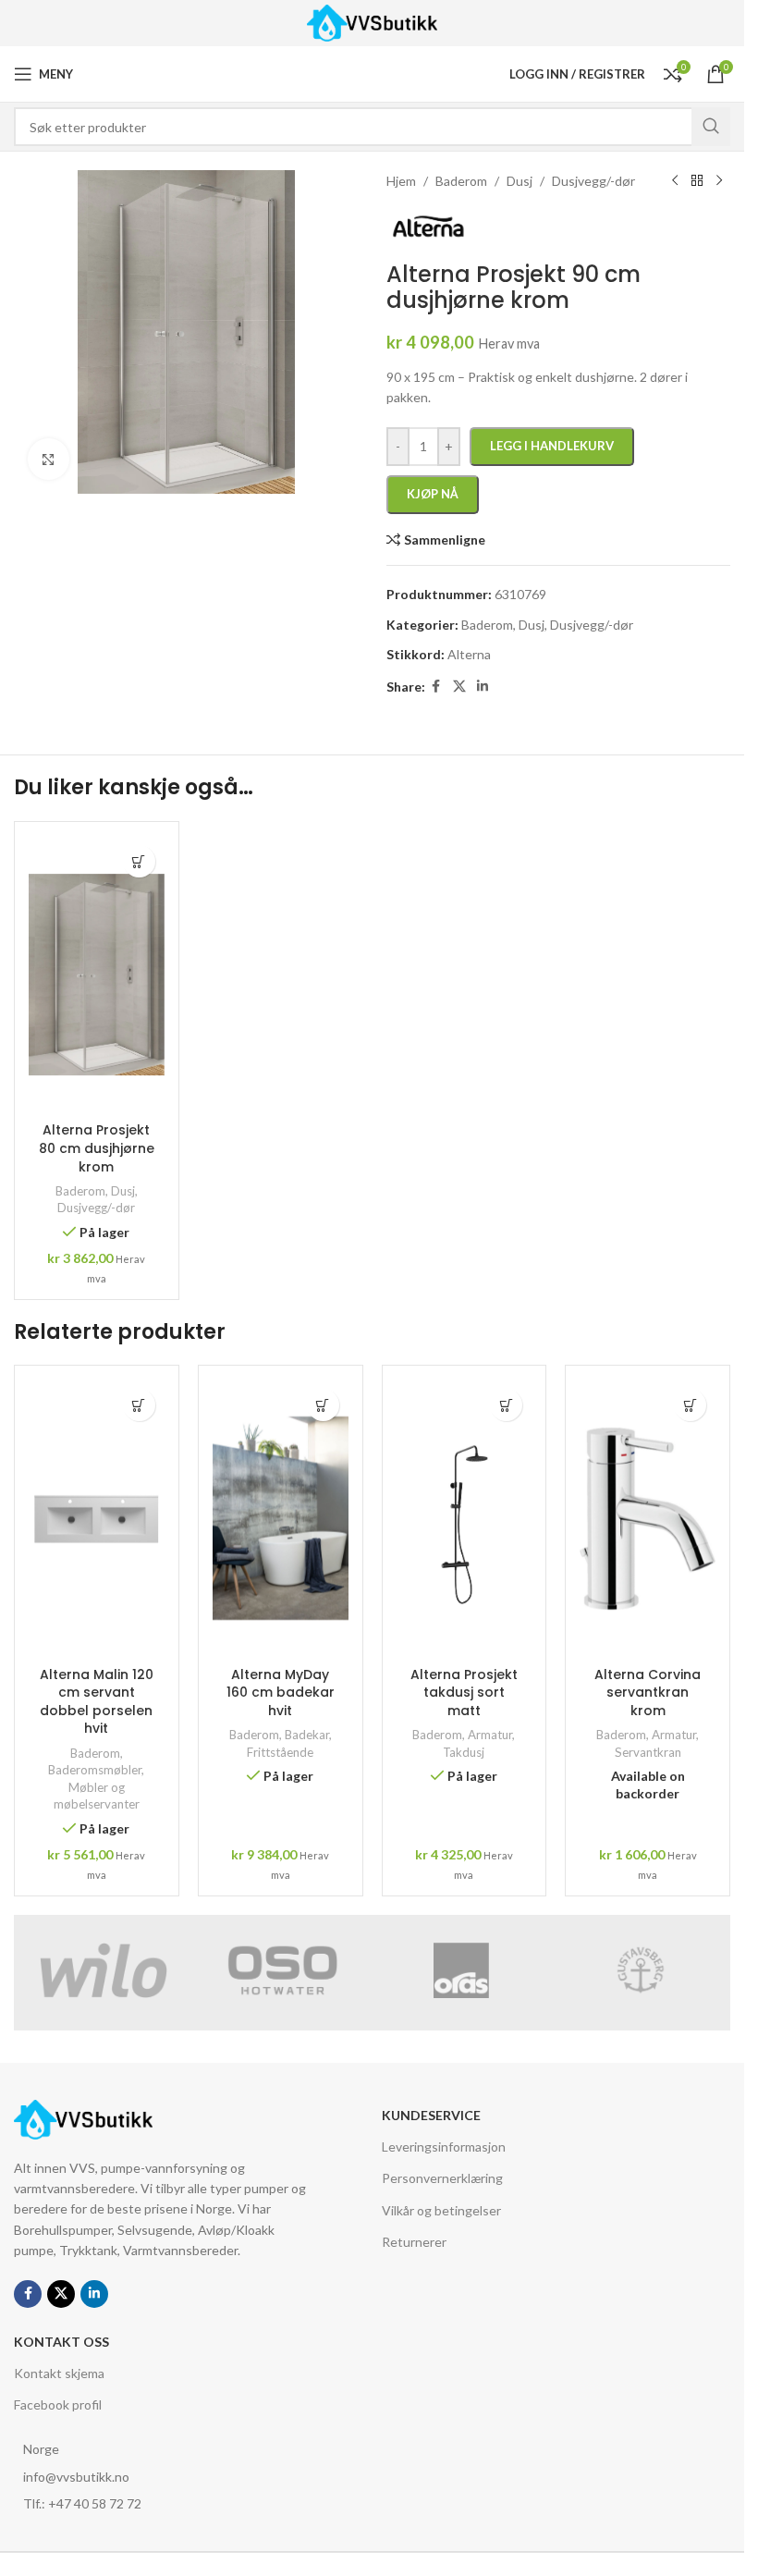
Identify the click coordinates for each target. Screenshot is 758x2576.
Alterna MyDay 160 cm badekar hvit (281, 1693)
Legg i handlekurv (552, 446)
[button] (139, 861)
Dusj (123, 1191)
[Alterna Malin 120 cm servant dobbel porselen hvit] (97, 1518)
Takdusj (464, 1752)
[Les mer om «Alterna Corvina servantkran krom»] (690, 1405)
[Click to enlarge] (49, 459)
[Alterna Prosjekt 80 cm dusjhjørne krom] (97, 975)
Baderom (80, 1191)
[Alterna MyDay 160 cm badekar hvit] (281, 1518)
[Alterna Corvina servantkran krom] (648, 1518)
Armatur (490, 1735)
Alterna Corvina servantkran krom (648, 1693)
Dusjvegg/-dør (96, 1208)
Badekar (307, 1735)
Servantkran (648, 1752)
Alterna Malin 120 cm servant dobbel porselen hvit (97, 1702)
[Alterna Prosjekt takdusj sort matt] (465, 1518)
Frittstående (280, 1752)
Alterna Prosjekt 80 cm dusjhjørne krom (97, 1148)
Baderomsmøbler (95, 1770)
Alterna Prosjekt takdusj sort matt (464, 1693)
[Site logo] (372, 22)
